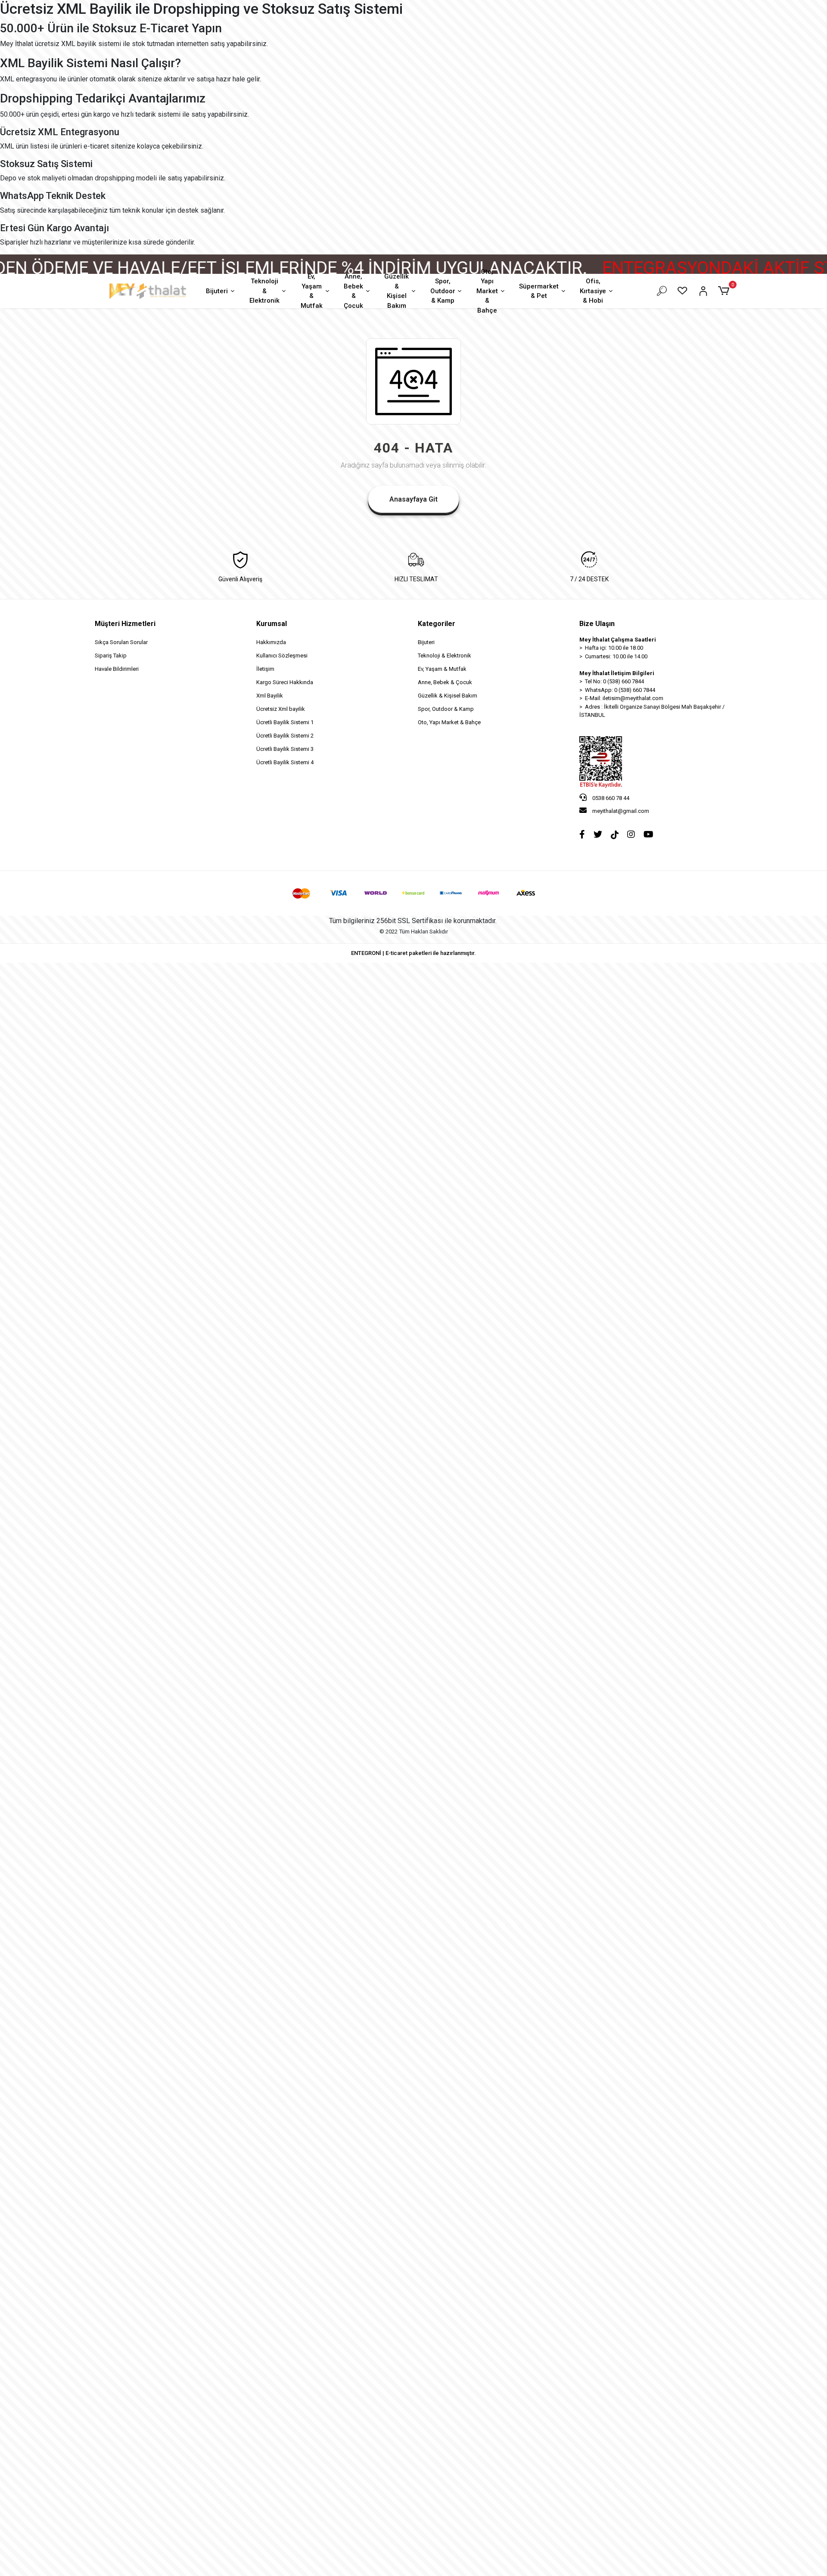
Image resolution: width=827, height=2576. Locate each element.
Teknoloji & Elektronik (264, 291)
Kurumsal (272, 624)
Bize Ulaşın (597, 624)
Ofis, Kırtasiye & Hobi (593, 291)
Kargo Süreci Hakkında (285, 682)
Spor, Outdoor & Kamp (443, 291)
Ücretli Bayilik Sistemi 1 (285, 722)
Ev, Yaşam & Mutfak (312, 291)
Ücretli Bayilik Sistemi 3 (285, 749)
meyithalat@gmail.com (621, 811)
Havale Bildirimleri (117, 669)
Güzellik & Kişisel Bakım (396, 291)
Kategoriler (437, 624)
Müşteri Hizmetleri (125, 624)
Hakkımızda (271, 642)
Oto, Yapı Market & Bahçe (487, 291)
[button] (725, 291)
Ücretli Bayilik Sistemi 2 (285, 736)
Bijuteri (217, 291)
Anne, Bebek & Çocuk (353, 291)
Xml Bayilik (270, 696)
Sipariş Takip (111, 656)
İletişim (265, 669)
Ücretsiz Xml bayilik (281, 709)
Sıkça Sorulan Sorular (121, 642)
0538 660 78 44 (610, 798)
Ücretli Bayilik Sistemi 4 (285, 762)
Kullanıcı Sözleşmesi (282, 656)
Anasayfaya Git (413, 499)
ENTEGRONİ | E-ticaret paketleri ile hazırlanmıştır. (413, 953)
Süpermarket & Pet (539, 291)
